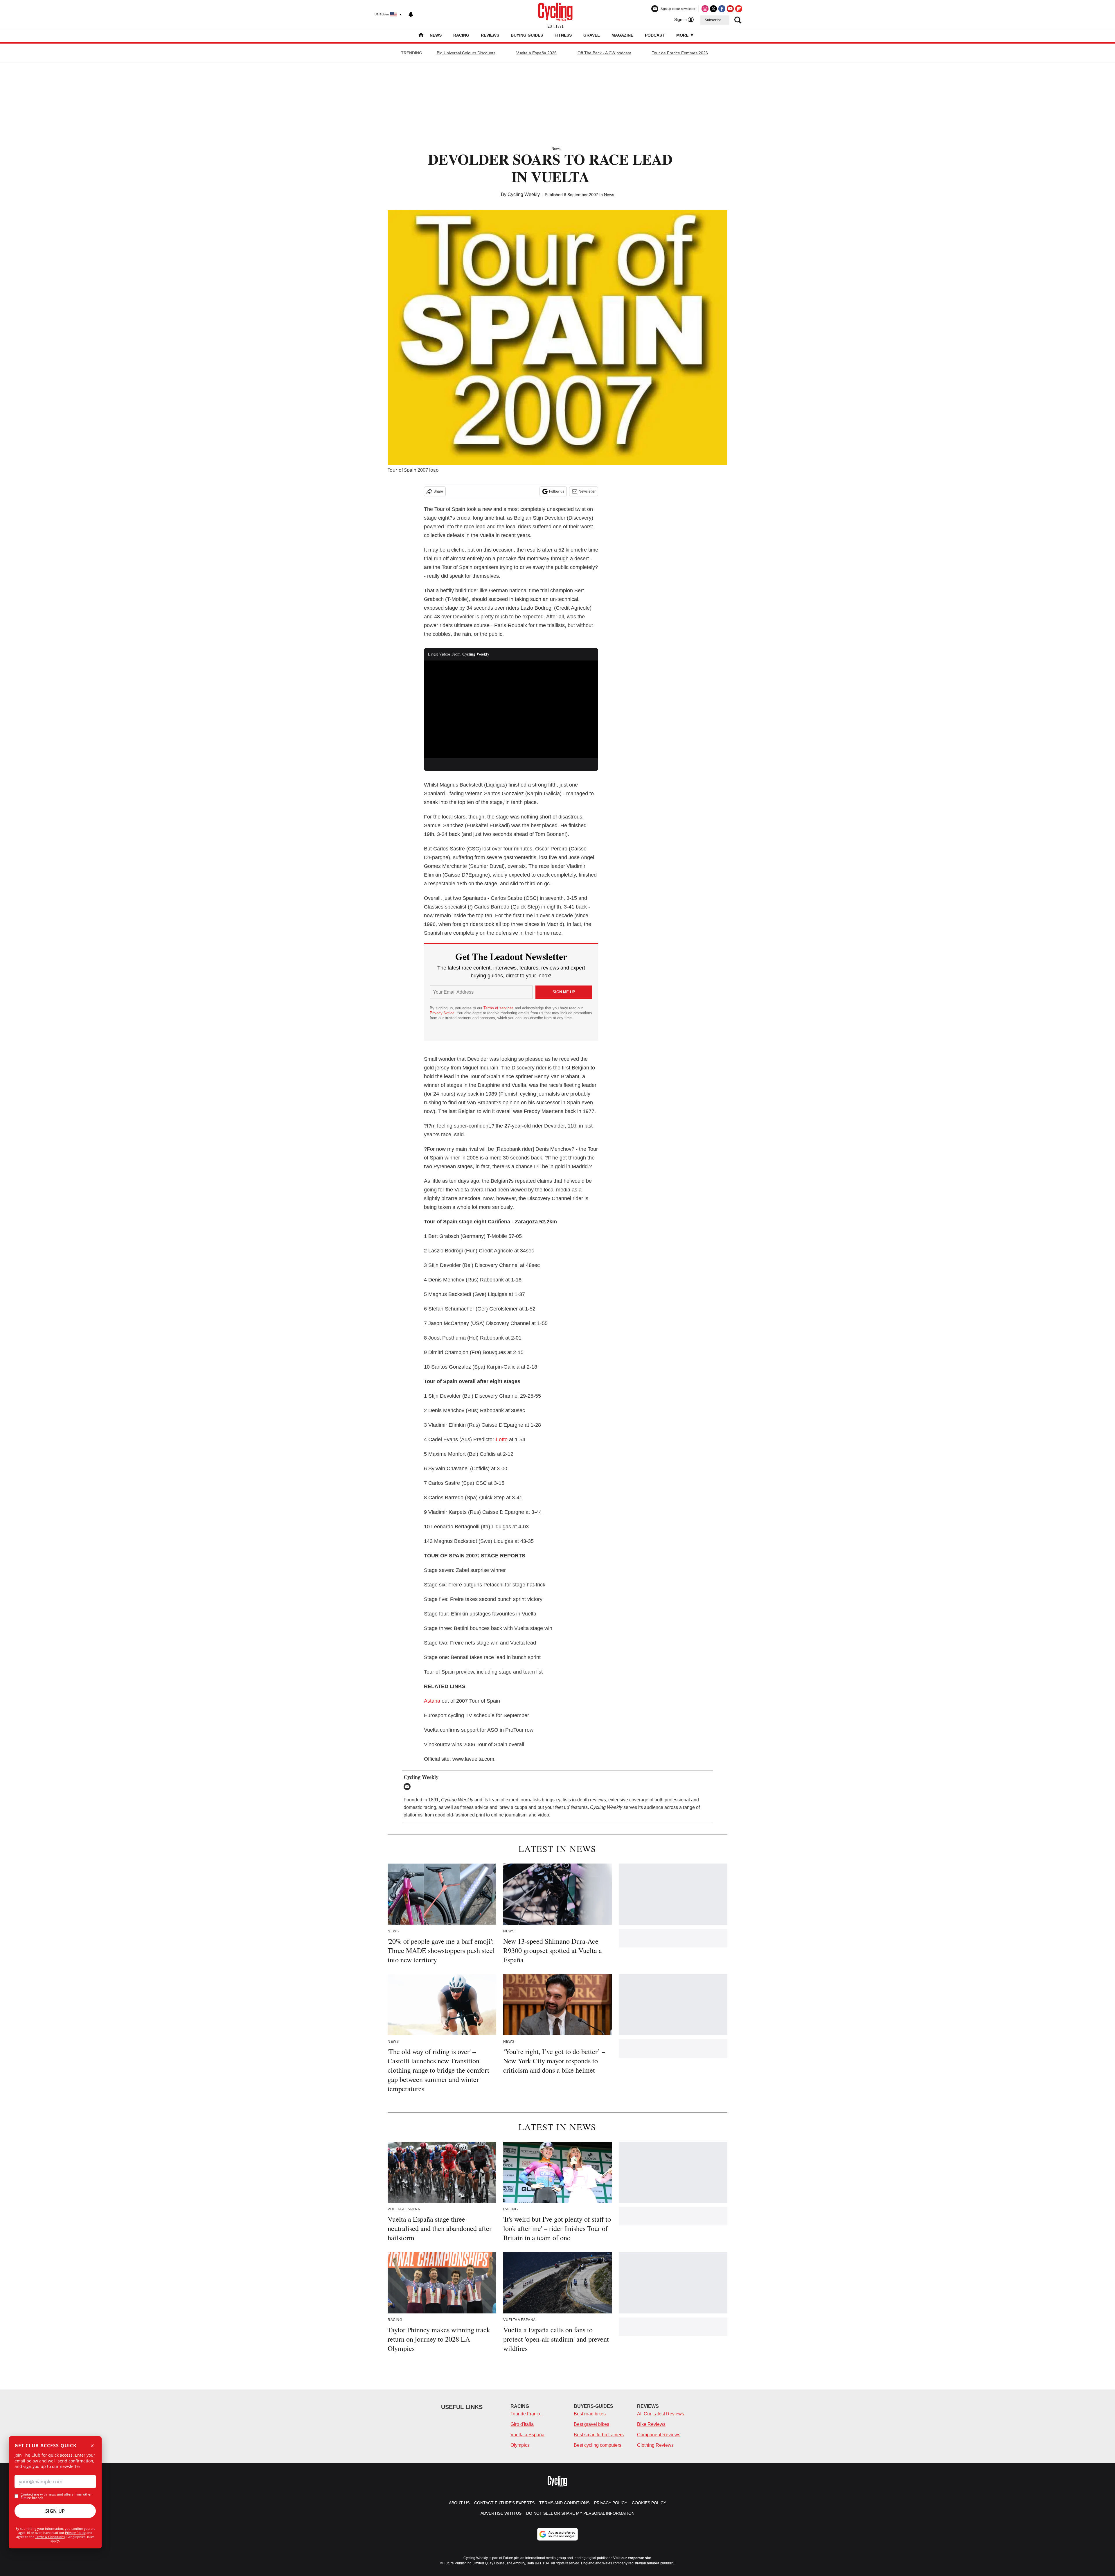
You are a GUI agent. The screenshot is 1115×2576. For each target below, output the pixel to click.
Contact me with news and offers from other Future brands (56, 2496)
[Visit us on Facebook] (722, 9)
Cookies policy (649, 2503)
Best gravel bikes (591, 2424)
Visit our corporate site (632, 2558)
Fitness (563, 35)
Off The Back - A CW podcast (604, 53)
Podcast (655, 35)
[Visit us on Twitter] (713, 9)
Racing (461, 35)
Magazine (622, 35)
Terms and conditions (564, 2503)
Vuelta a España (527, 2435)
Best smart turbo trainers (599, 2435)
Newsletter (587, 491)
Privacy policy (611, 2503)
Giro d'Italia (522, 2424)
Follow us (557, 491)
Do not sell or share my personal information (580, 2513)
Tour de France (526, 2414)
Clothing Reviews (655, 2445)
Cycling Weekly (524, 194)
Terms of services (499, 1008)
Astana (432, 1701)
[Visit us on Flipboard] (739, 9)
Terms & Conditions (50, 2537)
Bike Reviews (651, 2424)
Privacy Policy (75, 2533)
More (683, 35)
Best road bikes (590, 2414)
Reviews (490, 35)
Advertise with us (501, 2513)
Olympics (520, 2445)
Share (438, 491)
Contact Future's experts (504, 2503)
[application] (511, 710)
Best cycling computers (598, 2445)
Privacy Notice (442, 1013)
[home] (421, 36)
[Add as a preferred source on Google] (557, 2534)
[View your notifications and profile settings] (411, 15)
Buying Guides (527, 35)
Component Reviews (659, 2435)
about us (459, 2503)
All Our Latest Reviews (661, 2414)
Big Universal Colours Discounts (466, 53)
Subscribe (713, 20)
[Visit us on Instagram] (705, 9)
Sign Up (55, 2511)
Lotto (502, 1439)
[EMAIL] (409, 1787)
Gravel (592, 35)
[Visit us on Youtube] (730, 9)
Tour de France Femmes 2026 (680, 53)
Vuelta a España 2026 (536, 53)
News (436, 35)
